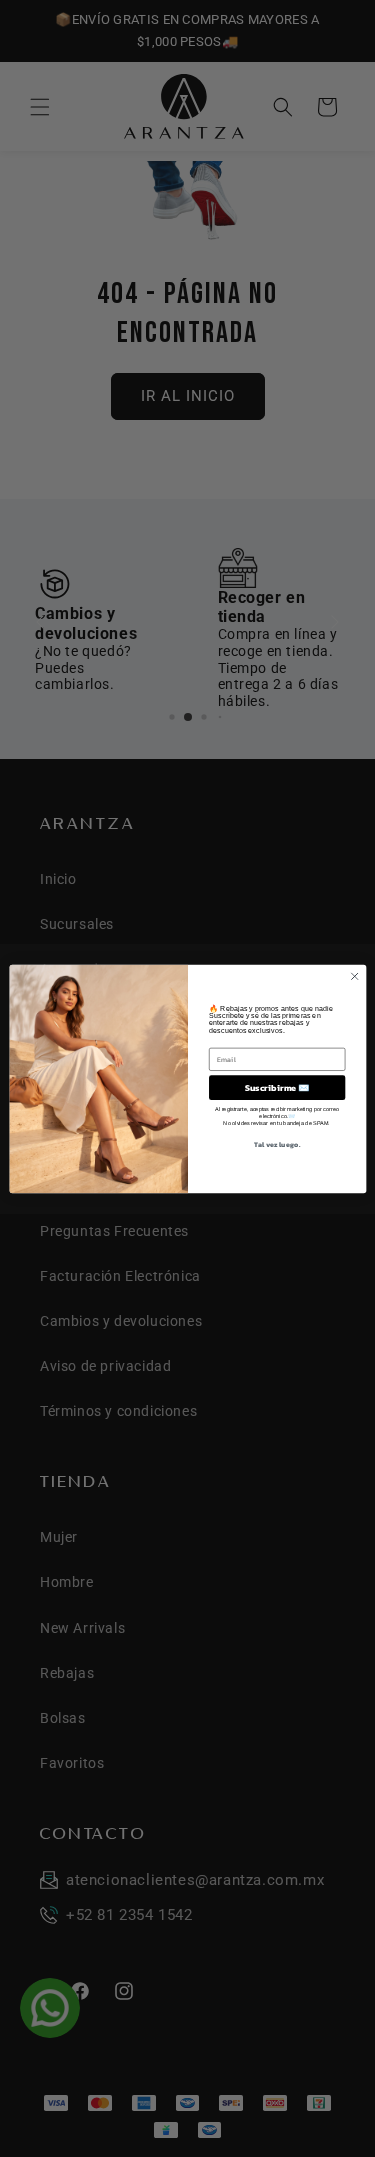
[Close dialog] (354, 976)
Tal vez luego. (277, 1143)
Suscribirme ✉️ (276, 1087)
